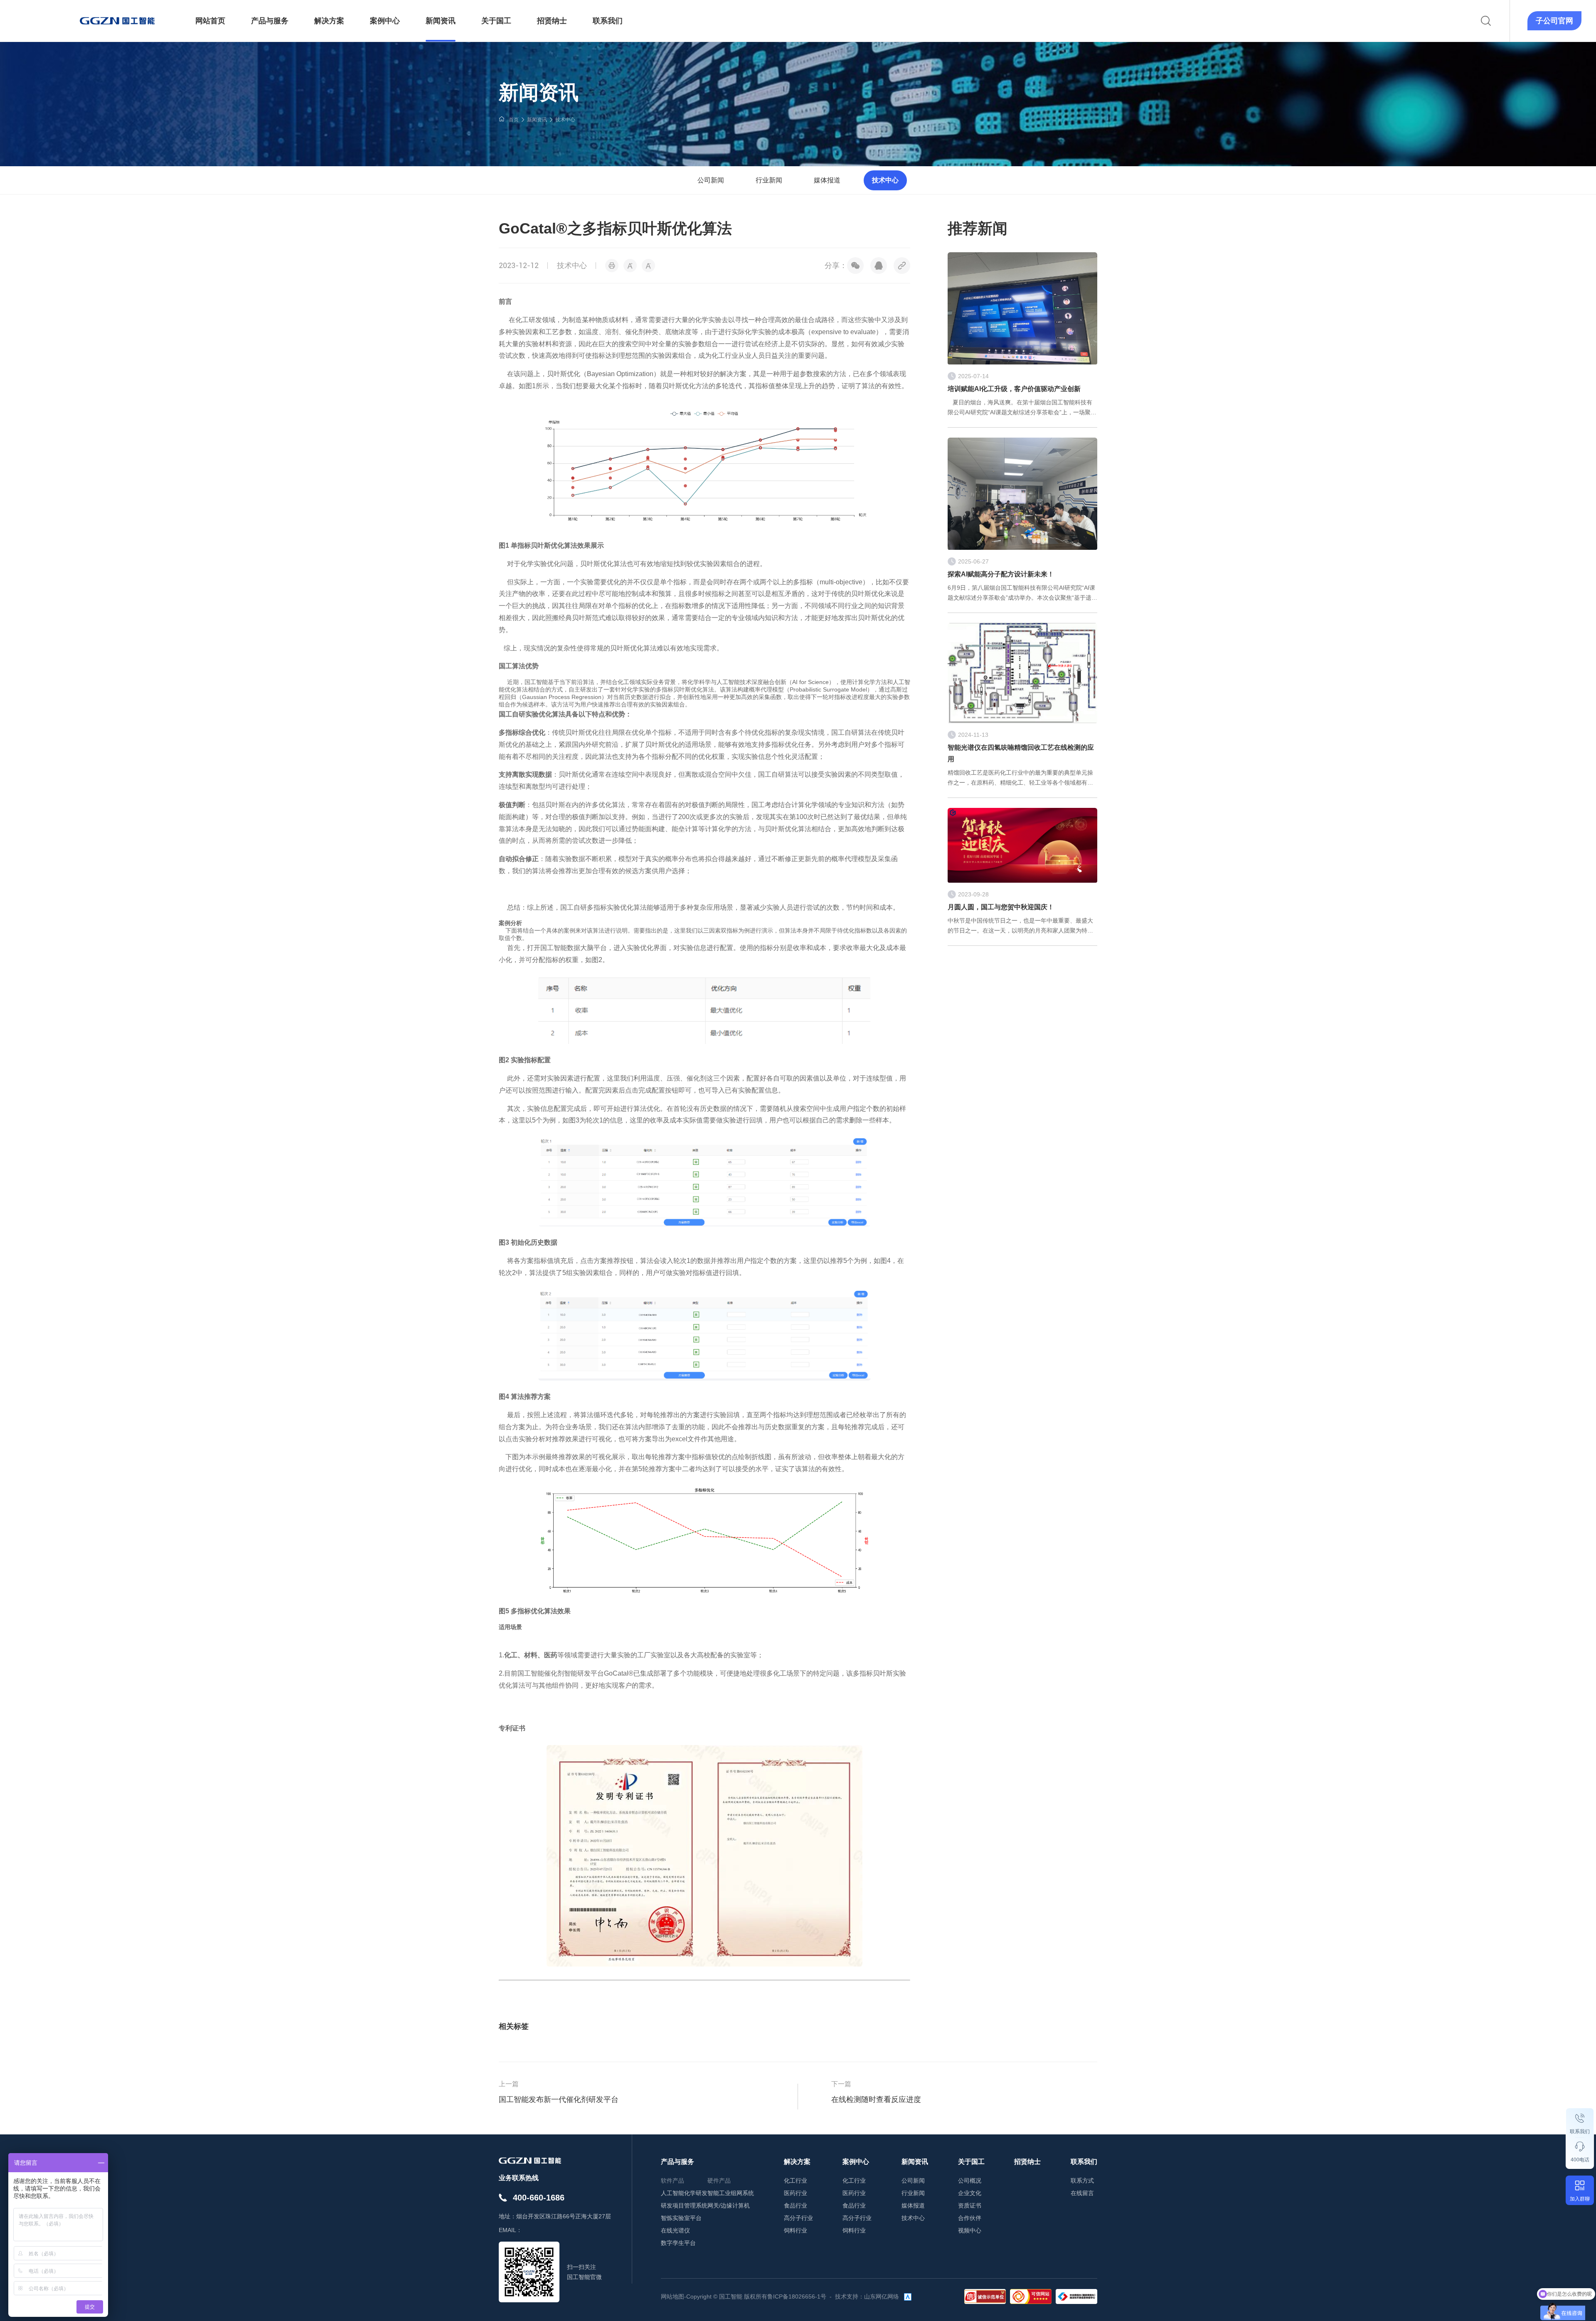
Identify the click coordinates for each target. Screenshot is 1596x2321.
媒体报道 (827, 180)
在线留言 (1082, 2193)
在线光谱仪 (675, 2230)
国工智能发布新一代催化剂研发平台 (559, 2099)
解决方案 (797, 2162)
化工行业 (796, 2181)
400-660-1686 (539, 2198)
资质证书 (970, 2205)
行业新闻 (769, 180)
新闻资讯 (537, 120)
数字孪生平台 (678, 2243)
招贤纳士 (1027, 2162)
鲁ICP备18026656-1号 (797, 2296)
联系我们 (1580, 2131)
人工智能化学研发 (684, 2193)
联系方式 (1082, 2181)
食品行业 (796, 2205)
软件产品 (672, 2181)
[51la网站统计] (908, 2296)
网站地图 (672, 2296)
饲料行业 (796, 2230)
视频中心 (970, 2230)
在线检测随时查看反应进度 (876, 2099)
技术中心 (565, 120)
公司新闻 (711, 180)
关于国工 (971, 2162)
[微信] (855, 266)
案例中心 (856, 2162)
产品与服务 (677, 2162)
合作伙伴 (970, 2218)
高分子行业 (798, 2218)
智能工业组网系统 (731, 2193)
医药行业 (796, 2193)
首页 (514, 120)
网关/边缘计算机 (729, 2205)
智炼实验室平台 (681, 2218)
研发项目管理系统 (684, 2205)
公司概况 (970, 2181)
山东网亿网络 (882, 2296)
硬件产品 (719, 2181)
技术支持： (850, 2296)
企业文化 (970, 2193)
